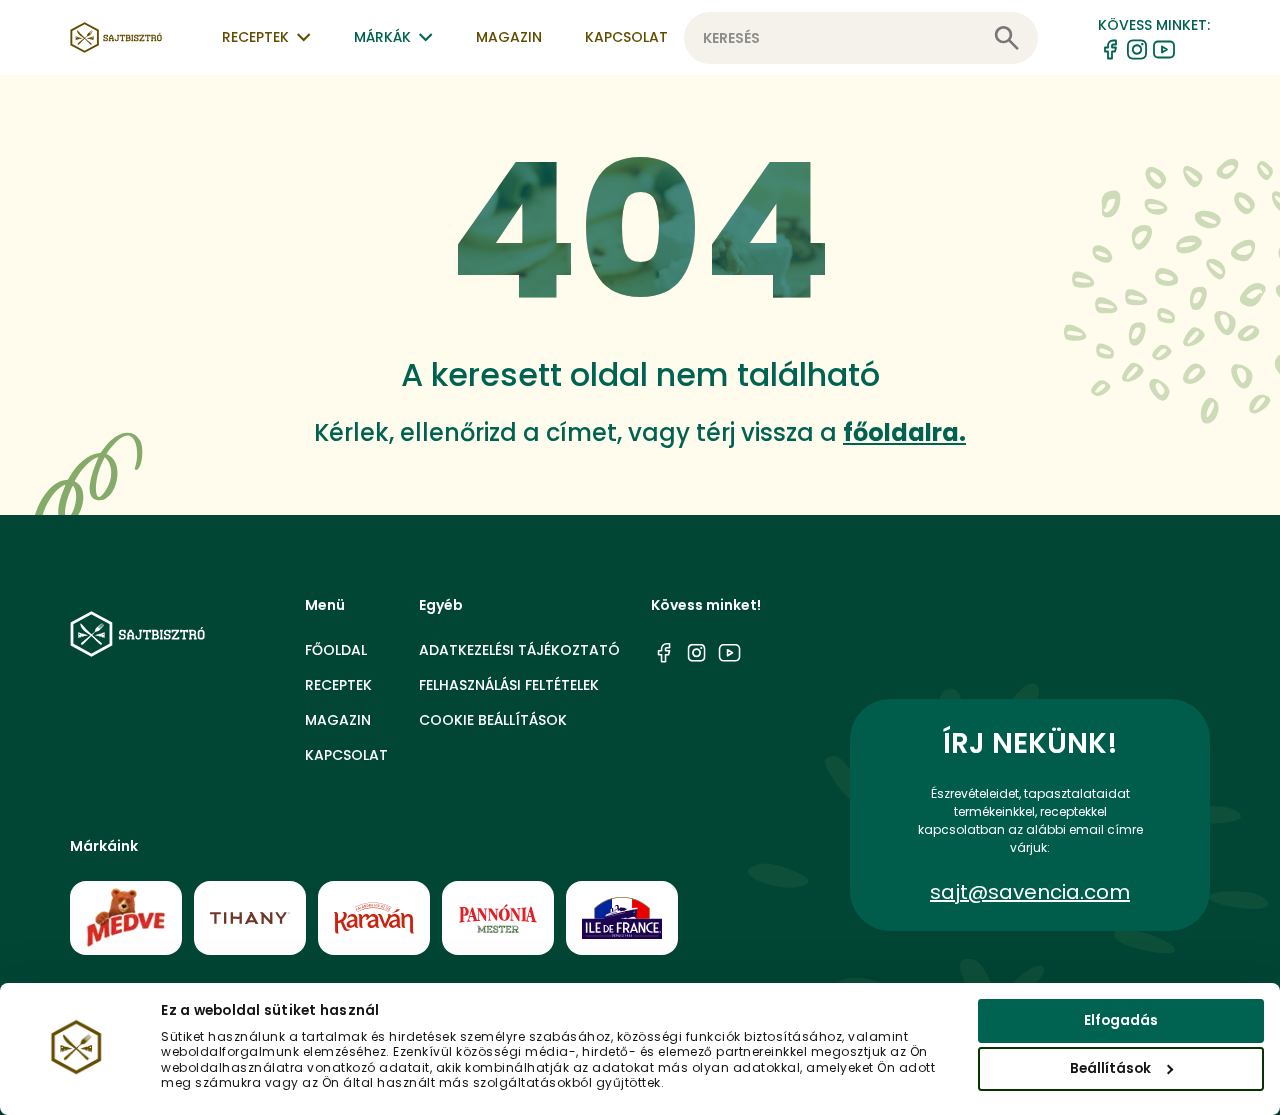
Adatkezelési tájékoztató (519, 650)
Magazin (509, 37)
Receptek (338, 685)
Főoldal (336, 650)
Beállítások (1110, 1068)
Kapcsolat (626, 37)
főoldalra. (904, 432)
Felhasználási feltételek (509, 685)
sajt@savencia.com (1030, 892)
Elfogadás (1121, 1020)
